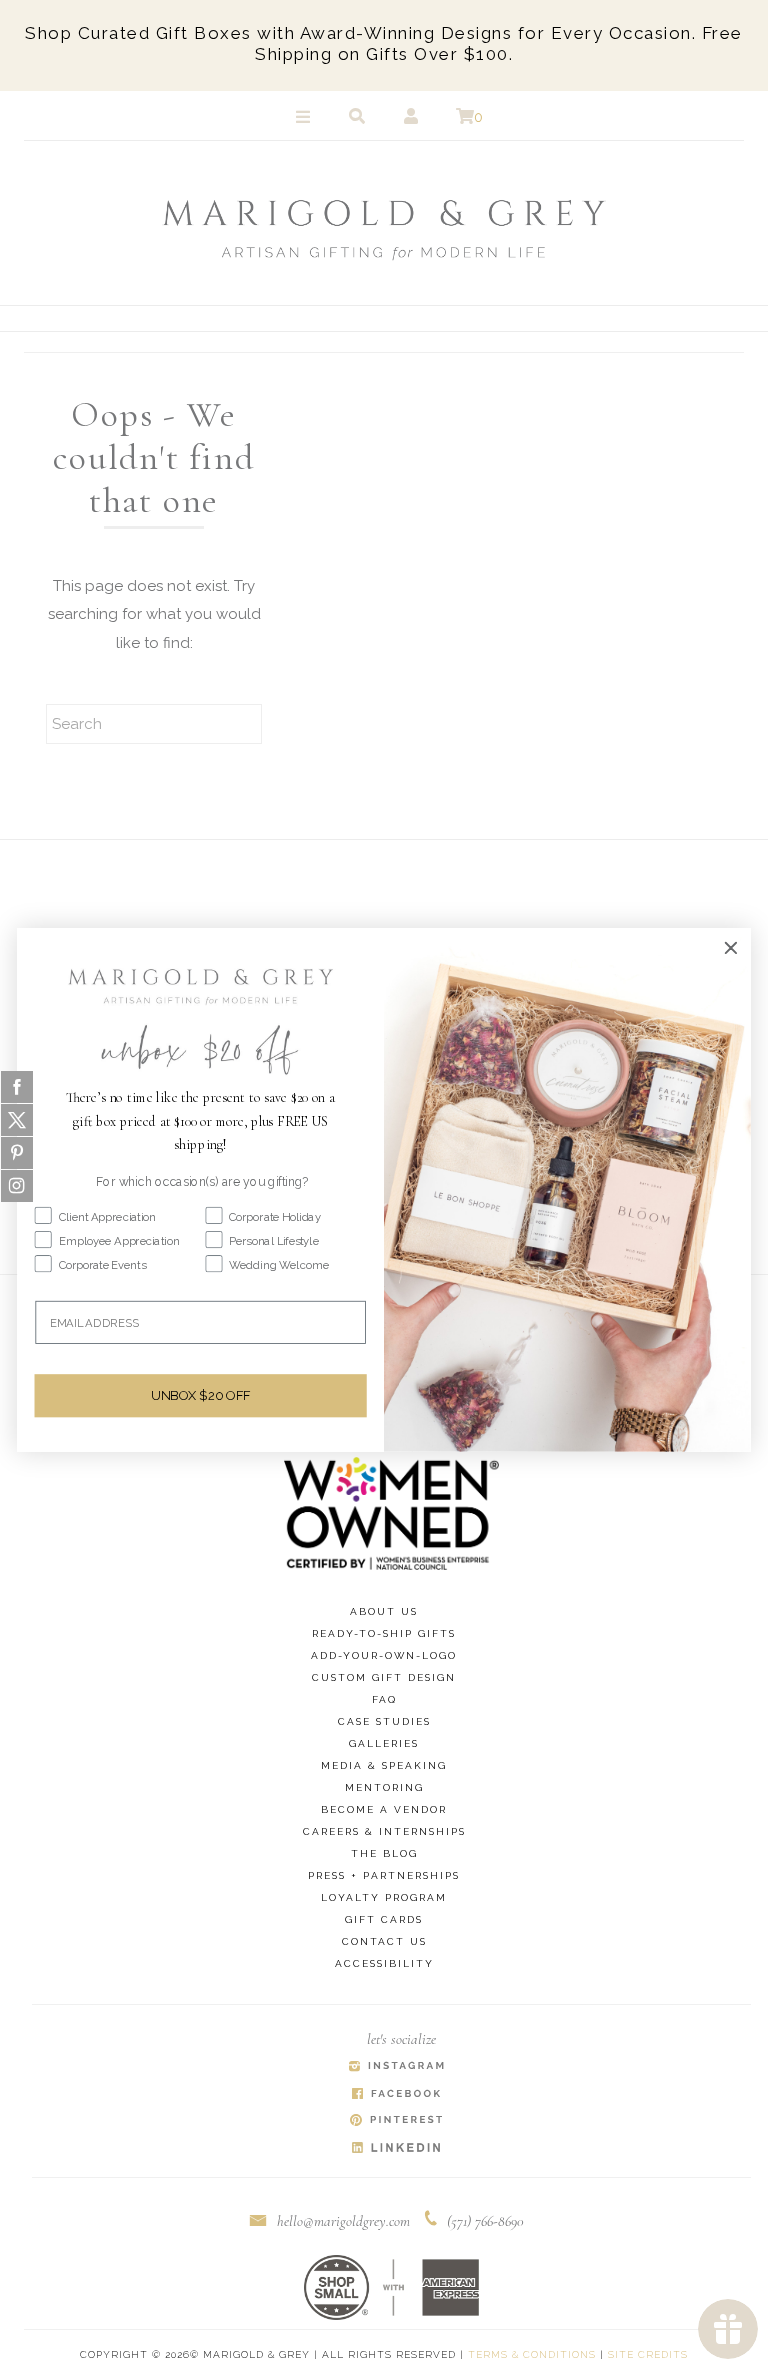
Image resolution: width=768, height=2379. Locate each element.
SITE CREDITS (648, 2354)
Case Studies (384, 1721)
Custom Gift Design (384, 1677)
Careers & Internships (384, 1831)
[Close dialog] (731, 947)
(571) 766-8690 (485, 2221)
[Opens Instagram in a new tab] (397, 2067)
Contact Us (384, 1941)
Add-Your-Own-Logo (384, 1655)
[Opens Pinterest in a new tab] (397, 2121)
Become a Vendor (384, 1809)
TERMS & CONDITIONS (532, 2354)
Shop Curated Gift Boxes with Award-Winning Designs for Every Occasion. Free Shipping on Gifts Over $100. (384, 43)
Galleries (384, 1743)
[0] (465, 117)
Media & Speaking (384, 1765)
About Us (384, 1611)
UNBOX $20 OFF (200, 1395)
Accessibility (384, 1963)
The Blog (384, 1853)
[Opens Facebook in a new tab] (397, 2094)
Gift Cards (384, 1919)
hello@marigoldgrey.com (343, 2221)
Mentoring (384, 1787)
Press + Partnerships (384, 1875)
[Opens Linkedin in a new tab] (397, 2148)
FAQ (384, 1699)
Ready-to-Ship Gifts (384, 1633)
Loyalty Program (384, 1897)
